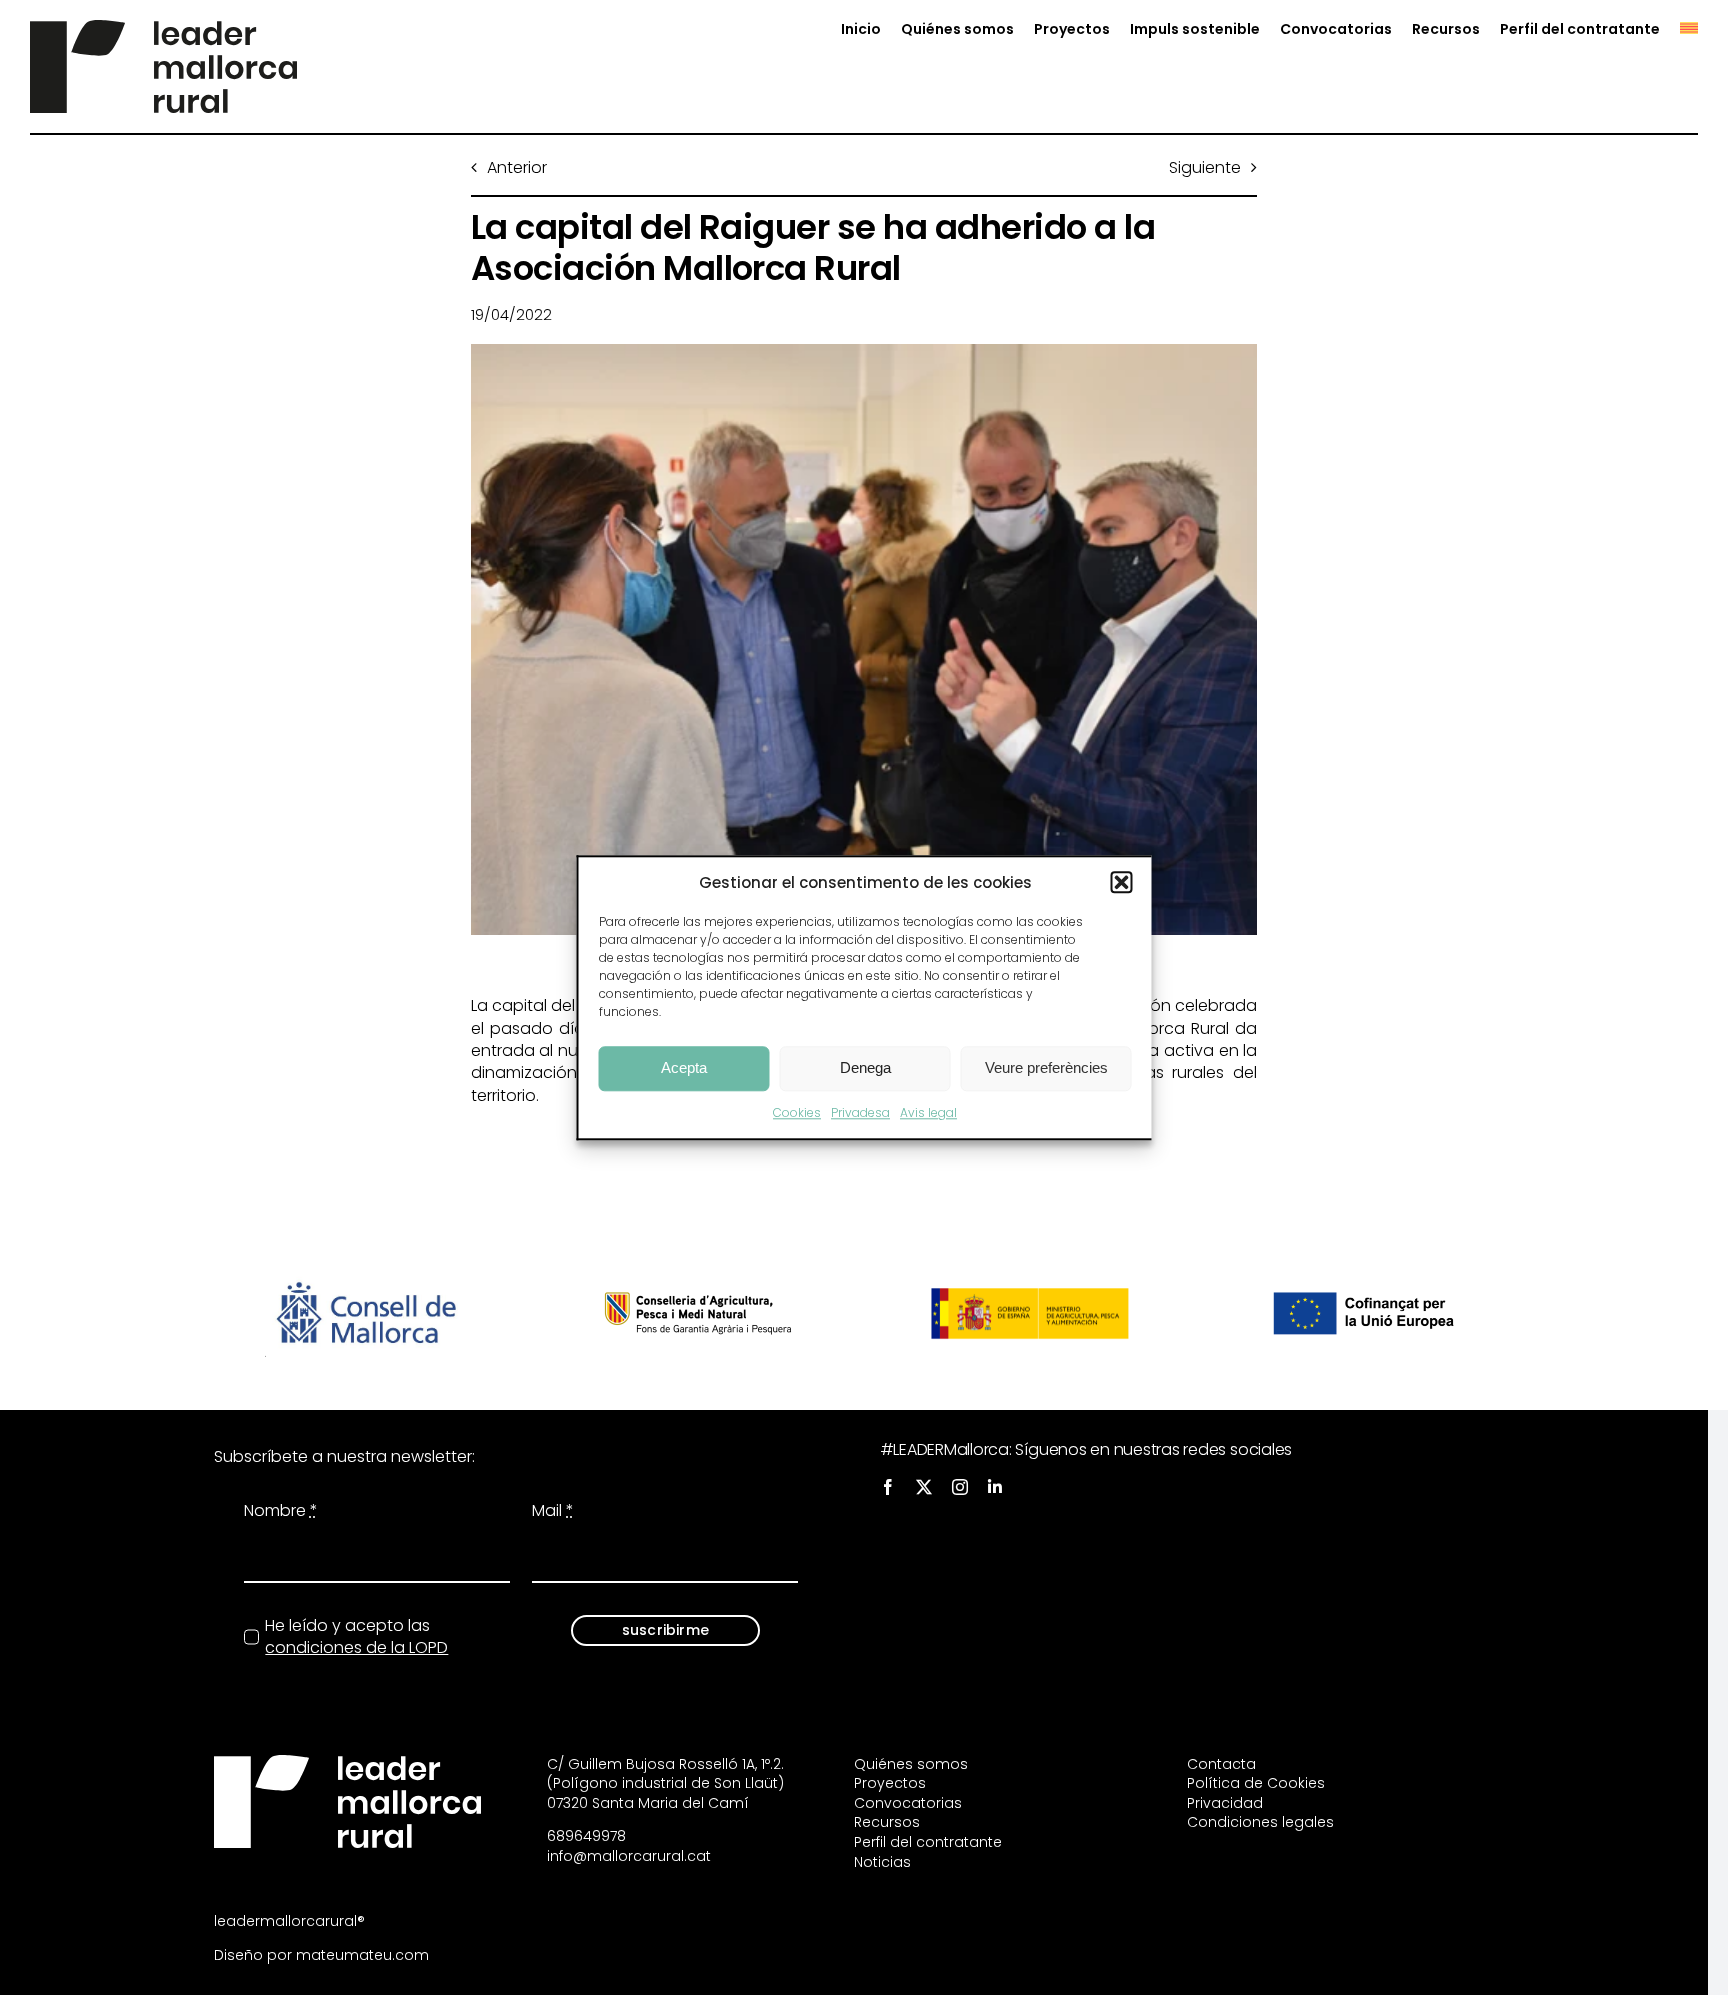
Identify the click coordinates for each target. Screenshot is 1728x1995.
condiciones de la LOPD (356, 1647)
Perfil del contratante (928, 1842)
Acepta (684, 1067)
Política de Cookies (1256, 1783)
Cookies (797, 1112)
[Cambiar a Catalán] (1679, 30)
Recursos (887, 1822)
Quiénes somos (911, 1764)
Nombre (281, 1511)
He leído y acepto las (356, 1637)
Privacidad (1225, 1803)
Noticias (882, 1862)
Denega (865, 1067)
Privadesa (860, 1112)
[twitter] (924, 1487)
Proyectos (890, 1783)
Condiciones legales (1260, 1822)
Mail (553, 1511)
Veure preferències (1046, 1067)
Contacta (1221, 1764)
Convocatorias (908, 1803)
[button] (1122, 882)
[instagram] (960, 1487)
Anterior (517, 167)
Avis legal (928, 1112)
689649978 (586, 1836)
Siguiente (1205, 167)
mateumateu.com (362, 1955)
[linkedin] (995, 1487)
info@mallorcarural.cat (629, 1856)
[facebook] (888, 1487)
